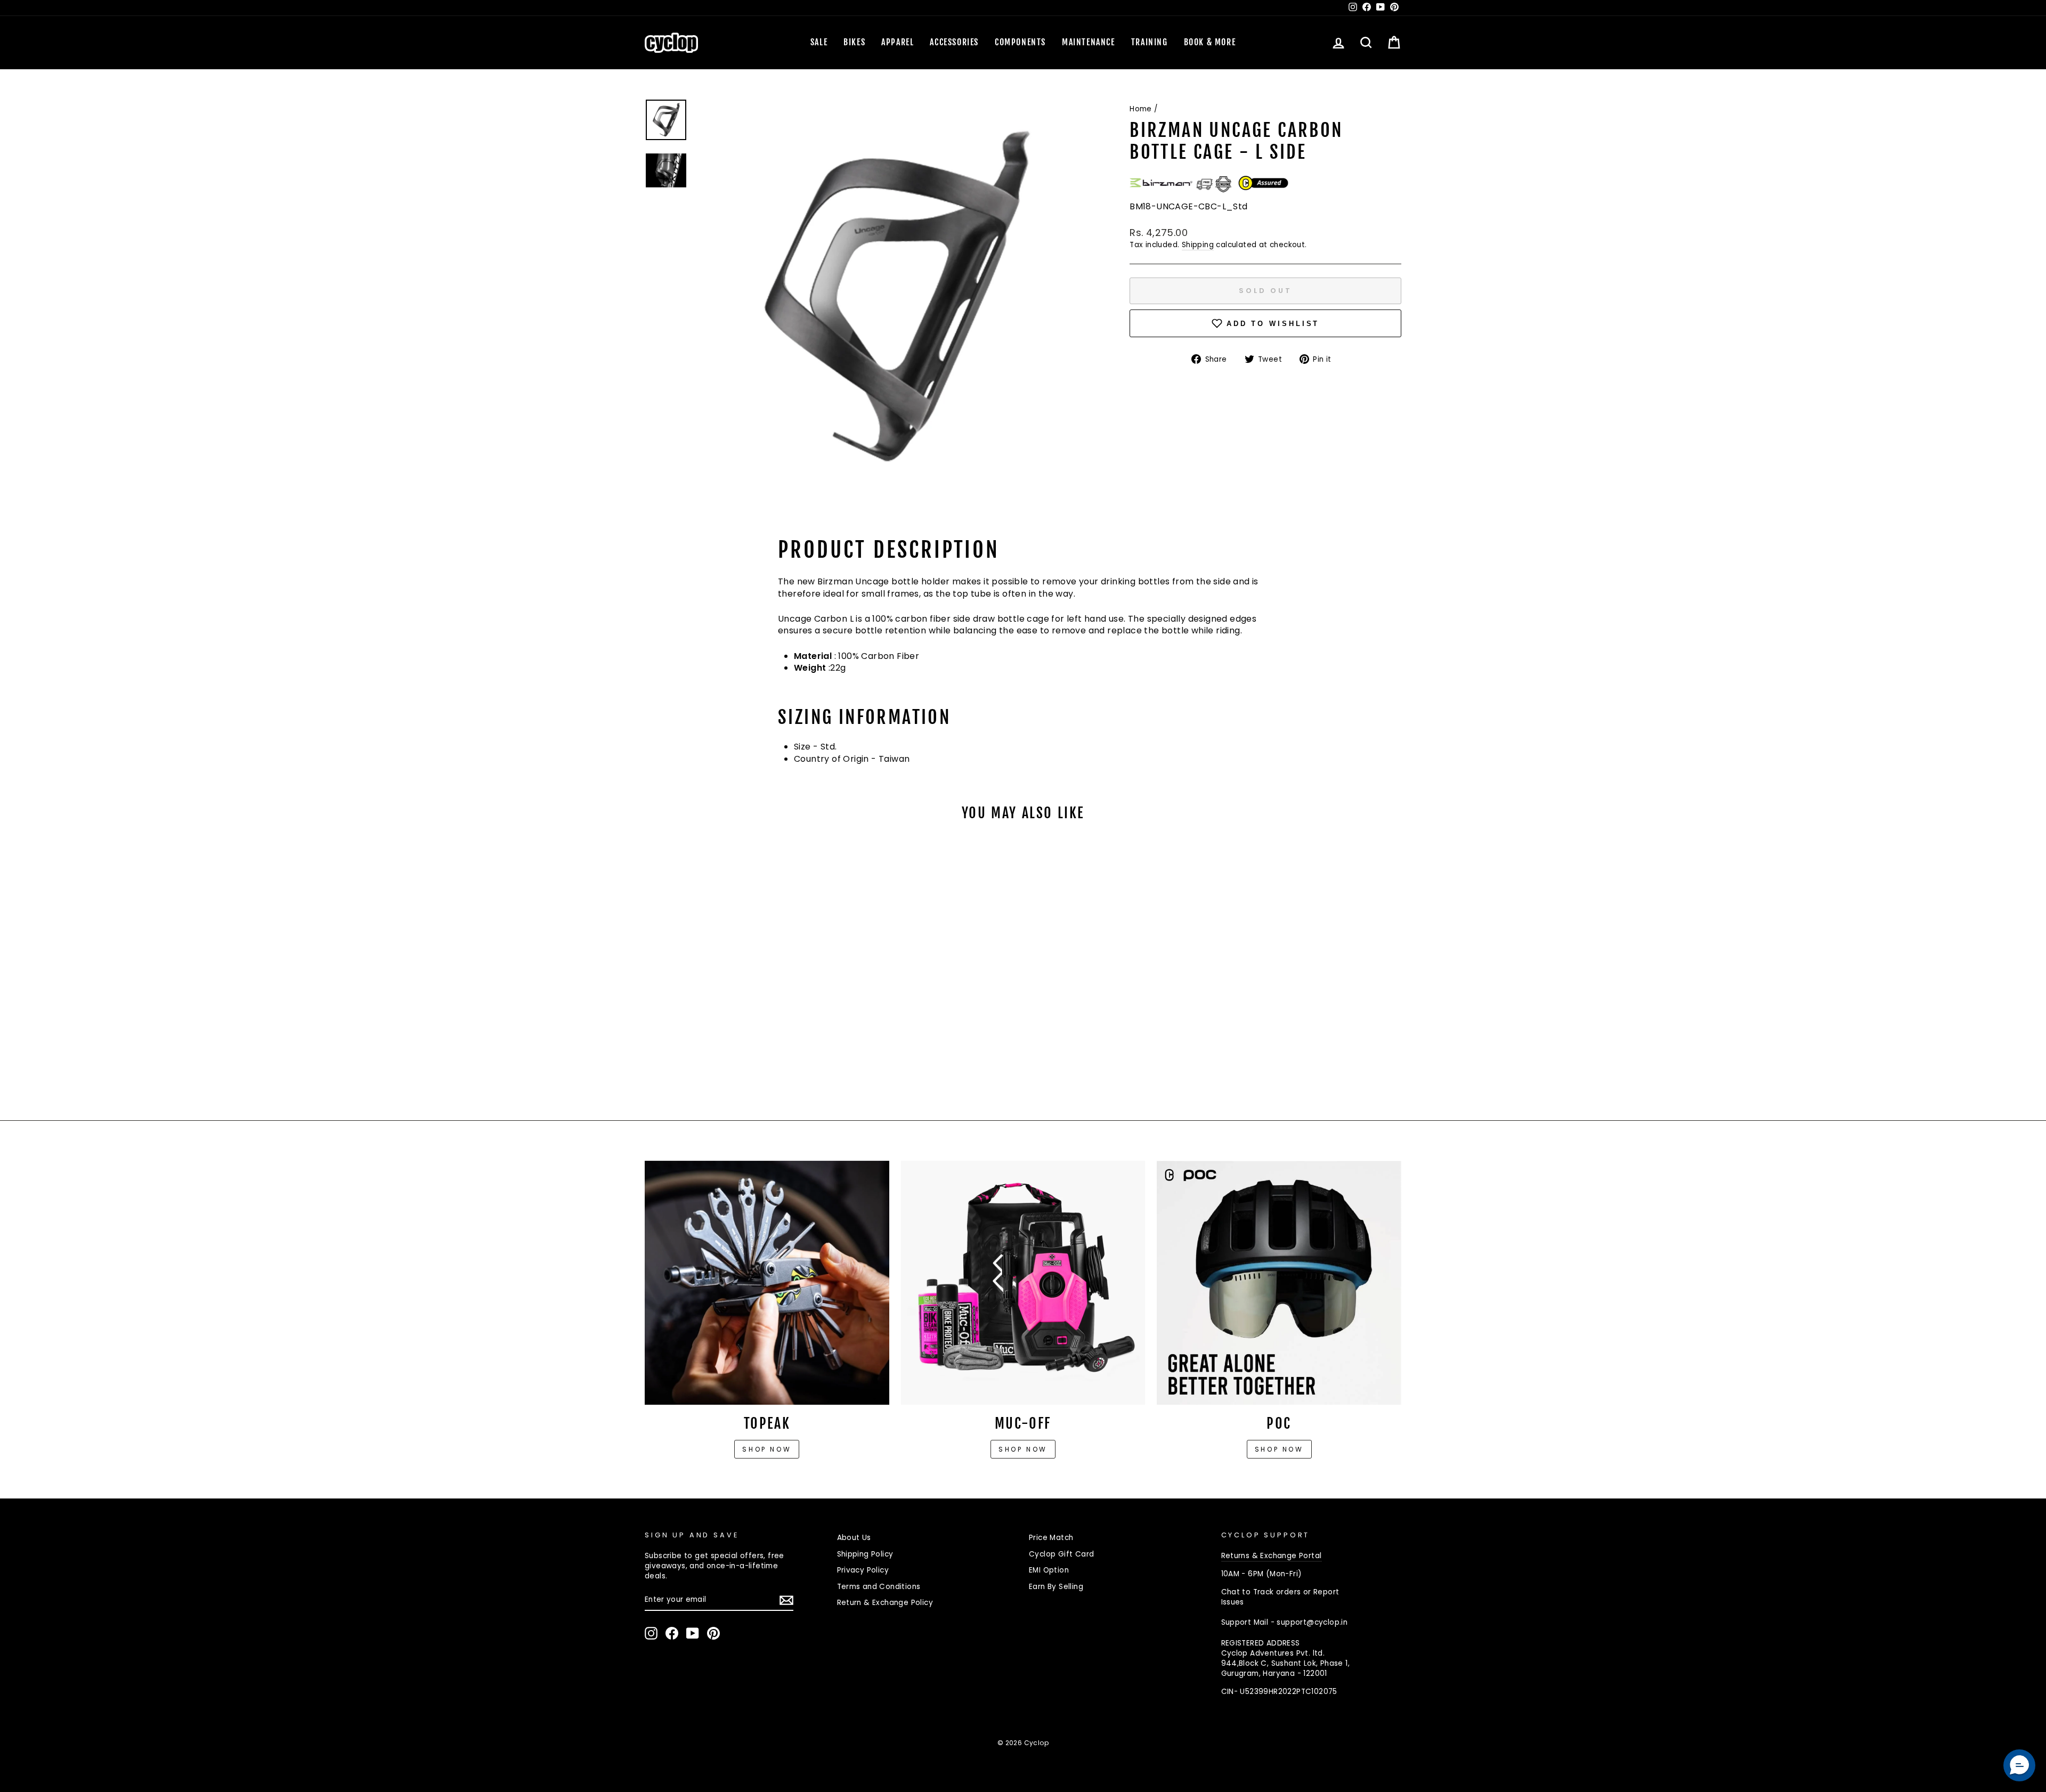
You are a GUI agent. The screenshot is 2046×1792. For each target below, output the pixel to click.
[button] (2019, 1765)
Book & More (1210, 42)
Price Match (1051, 1538)
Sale (819, 42)
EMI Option (1049, 1570)
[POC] (1279, 1283)
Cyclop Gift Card (1061, 1554)
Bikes (854, 42)
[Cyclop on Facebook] (672, 1633)
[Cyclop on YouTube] (693, 1633)
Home (1141, 109)
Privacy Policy (863, 1570)
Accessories (954, 42)
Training (1150, 42)
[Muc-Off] (1023, 1283)
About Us (854, 1538)
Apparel (898, 42)
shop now (1279, 1449)
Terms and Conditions (879, 1587)
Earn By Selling (1056, 1587)
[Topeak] (767, 1283)
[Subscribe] (786, 1600)
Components (1020, 42)
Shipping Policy (865, 1554)
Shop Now (1023, 1449)
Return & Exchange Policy (885, 1603)
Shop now (767, 1449)
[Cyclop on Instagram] (651, 1633)
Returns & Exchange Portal (1272, 1556)
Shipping (1198, 245)
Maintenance (1089, 42)
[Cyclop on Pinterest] (713, 1633)
